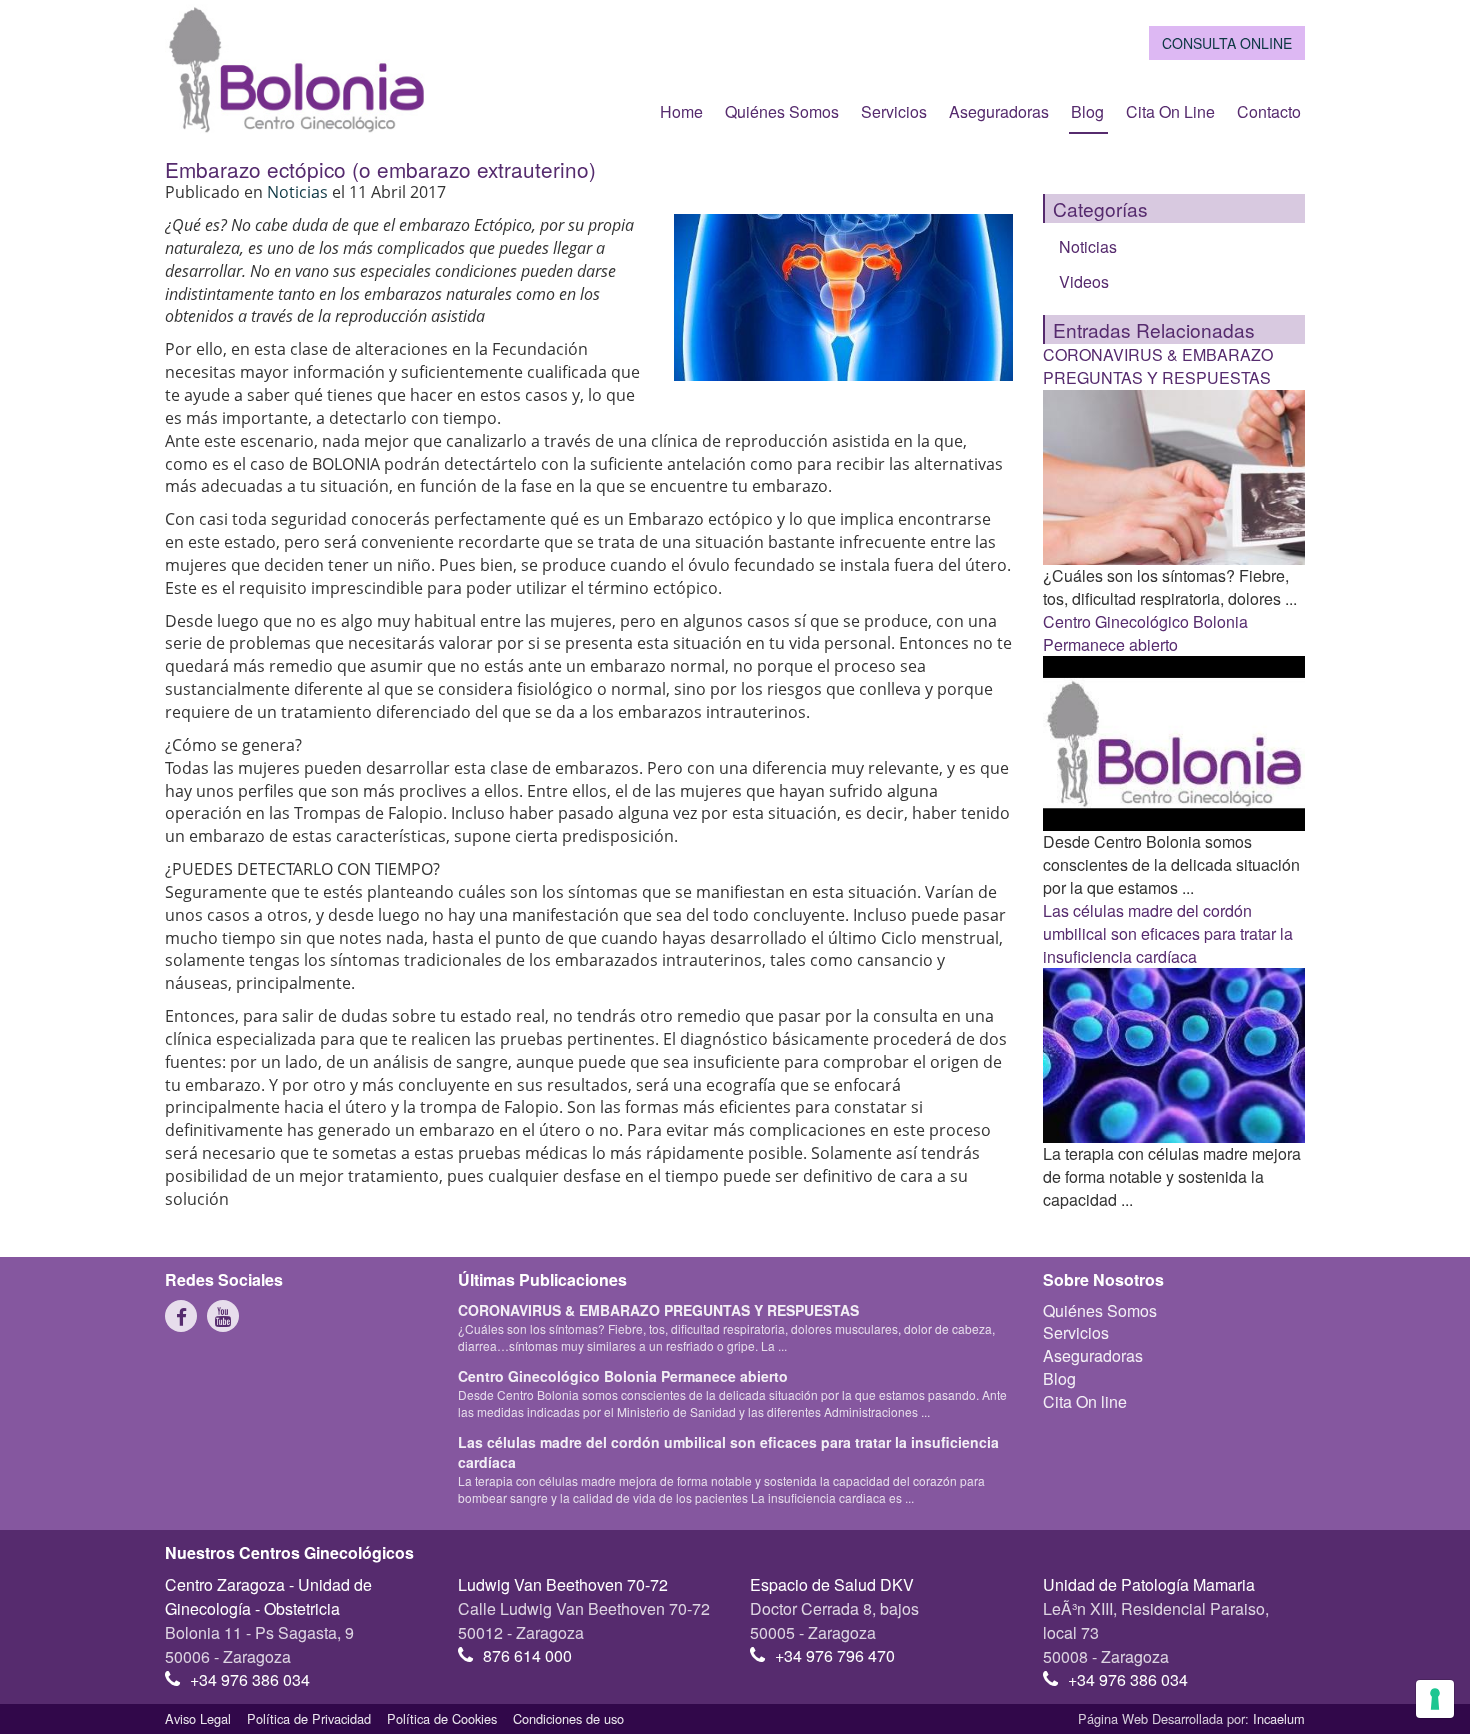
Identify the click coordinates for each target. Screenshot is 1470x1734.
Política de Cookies (442, 1718)
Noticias (299, 192)
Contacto (1269, 111)
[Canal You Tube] (223, 1316)
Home (681, 111)
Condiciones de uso (568, 1718)
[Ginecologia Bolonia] (296, 69)
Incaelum (1279, 1718)
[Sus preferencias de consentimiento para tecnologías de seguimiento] (1435, 1699)
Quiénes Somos (782, 111)
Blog (1087, 111)
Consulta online (1227, 43)
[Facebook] (181, 1316)
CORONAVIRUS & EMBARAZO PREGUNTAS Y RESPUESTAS (1158, 366)
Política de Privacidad (309, 1718)
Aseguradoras (999, 111)
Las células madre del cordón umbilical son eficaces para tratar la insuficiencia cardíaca (1168, 933)
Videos (1084, 281)
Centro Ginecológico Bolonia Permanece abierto (1145, 633)
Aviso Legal (198, 1718)
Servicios (894, 111)
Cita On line (1170, 111)
